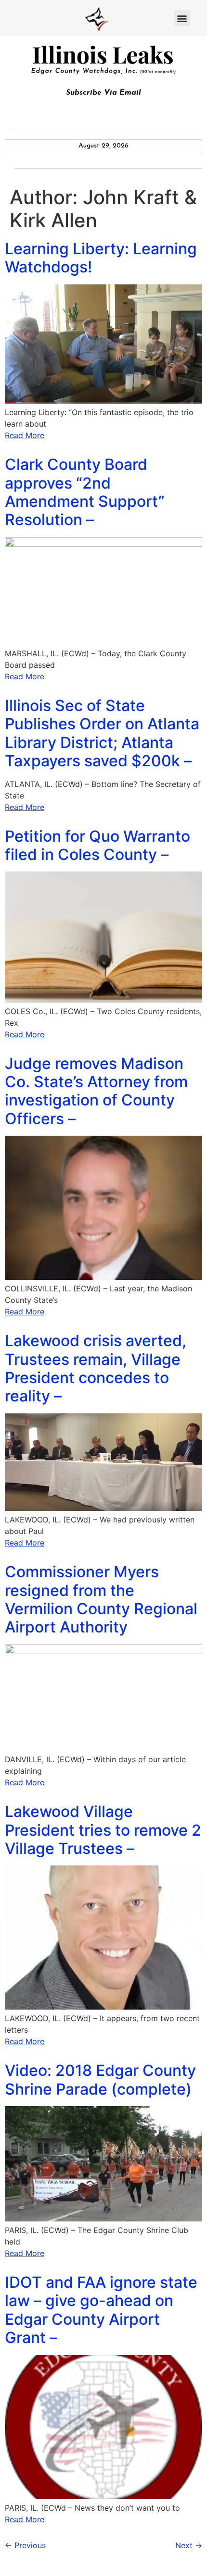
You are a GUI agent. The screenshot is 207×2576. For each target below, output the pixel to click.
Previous (25, 2545)
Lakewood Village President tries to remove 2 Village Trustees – (103, 1830)
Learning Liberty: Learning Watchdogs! (101, 258)
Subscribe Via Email (103, 93)
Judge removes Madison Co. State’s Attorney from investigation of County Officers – (96, 1091)
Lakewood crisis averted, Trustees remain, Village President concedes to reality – (96, 1368)
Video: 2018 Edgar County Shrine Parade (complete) (100, 2079)
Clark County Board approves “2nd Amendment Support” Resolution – (85, 492)
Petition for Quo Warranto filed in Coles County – (97, 845)
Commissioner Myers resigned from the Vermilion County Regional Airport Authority (101, 1599)
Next (189, 2545)
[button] (182, 18)
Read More (25, 435)
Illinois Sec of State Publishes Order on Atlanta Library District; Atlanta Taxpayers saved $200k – (102, 733)
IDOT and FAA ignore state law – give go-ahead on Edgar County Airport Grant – (101, 2310)
